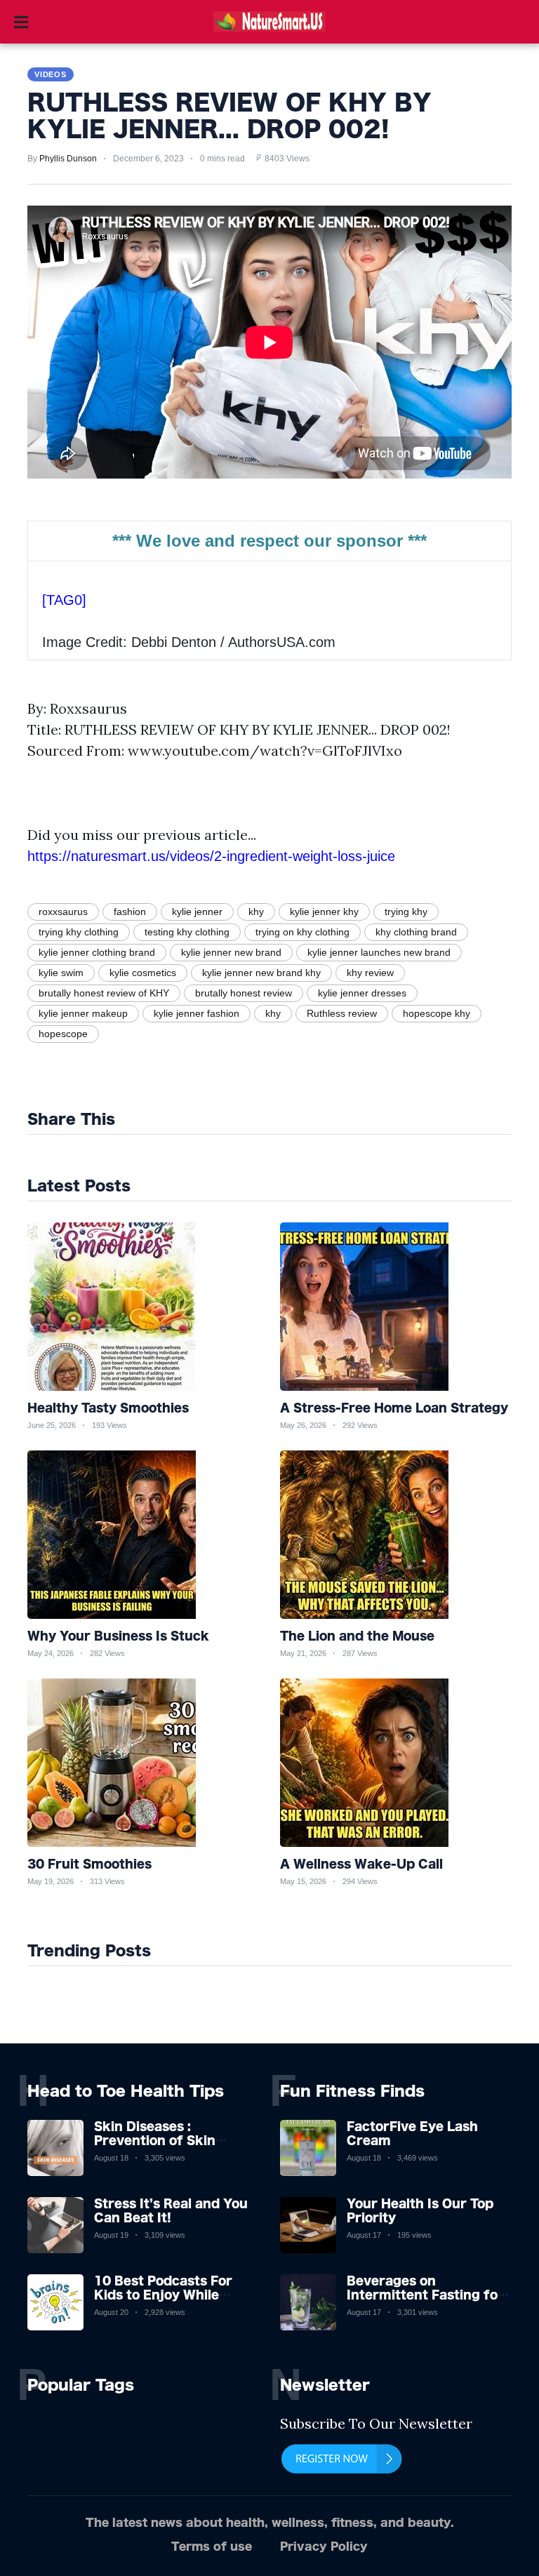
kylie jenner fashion (197, 1013)
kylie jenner (197, 912)
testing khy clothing (187, 932)
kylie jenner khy (324, 912)
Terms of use (212, 2546)
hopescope (63, 1034)
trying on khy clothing (302, 932)
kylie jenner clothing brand (97, 952)
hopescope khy (437, 1013)
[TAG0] (64, 600)
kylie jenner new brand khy (261, 973)
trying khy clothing (79, 932)
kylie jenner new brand (231, 952)
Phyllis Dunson (68, 159)
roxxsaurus (63, 912)
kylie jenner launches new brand (379, 952)
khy (256, 912)
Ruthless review (342, 1013)
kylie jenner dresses (362, 993)
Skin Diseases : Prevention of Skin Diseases (155, 2140)
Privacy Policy (324, 2546)
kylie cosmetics (143, 973)
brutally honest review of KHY (104, 993)
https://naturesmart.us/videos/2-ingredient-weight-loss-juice (211, 856)
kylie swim (61, 973)
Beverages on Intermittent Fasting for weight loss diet (425, 2294)
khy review (370, 973)
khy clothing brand (416, 932)
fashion (130, 912)
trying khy (406, 912)
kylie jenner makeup (83, 1013)
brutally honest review (244, 993)
